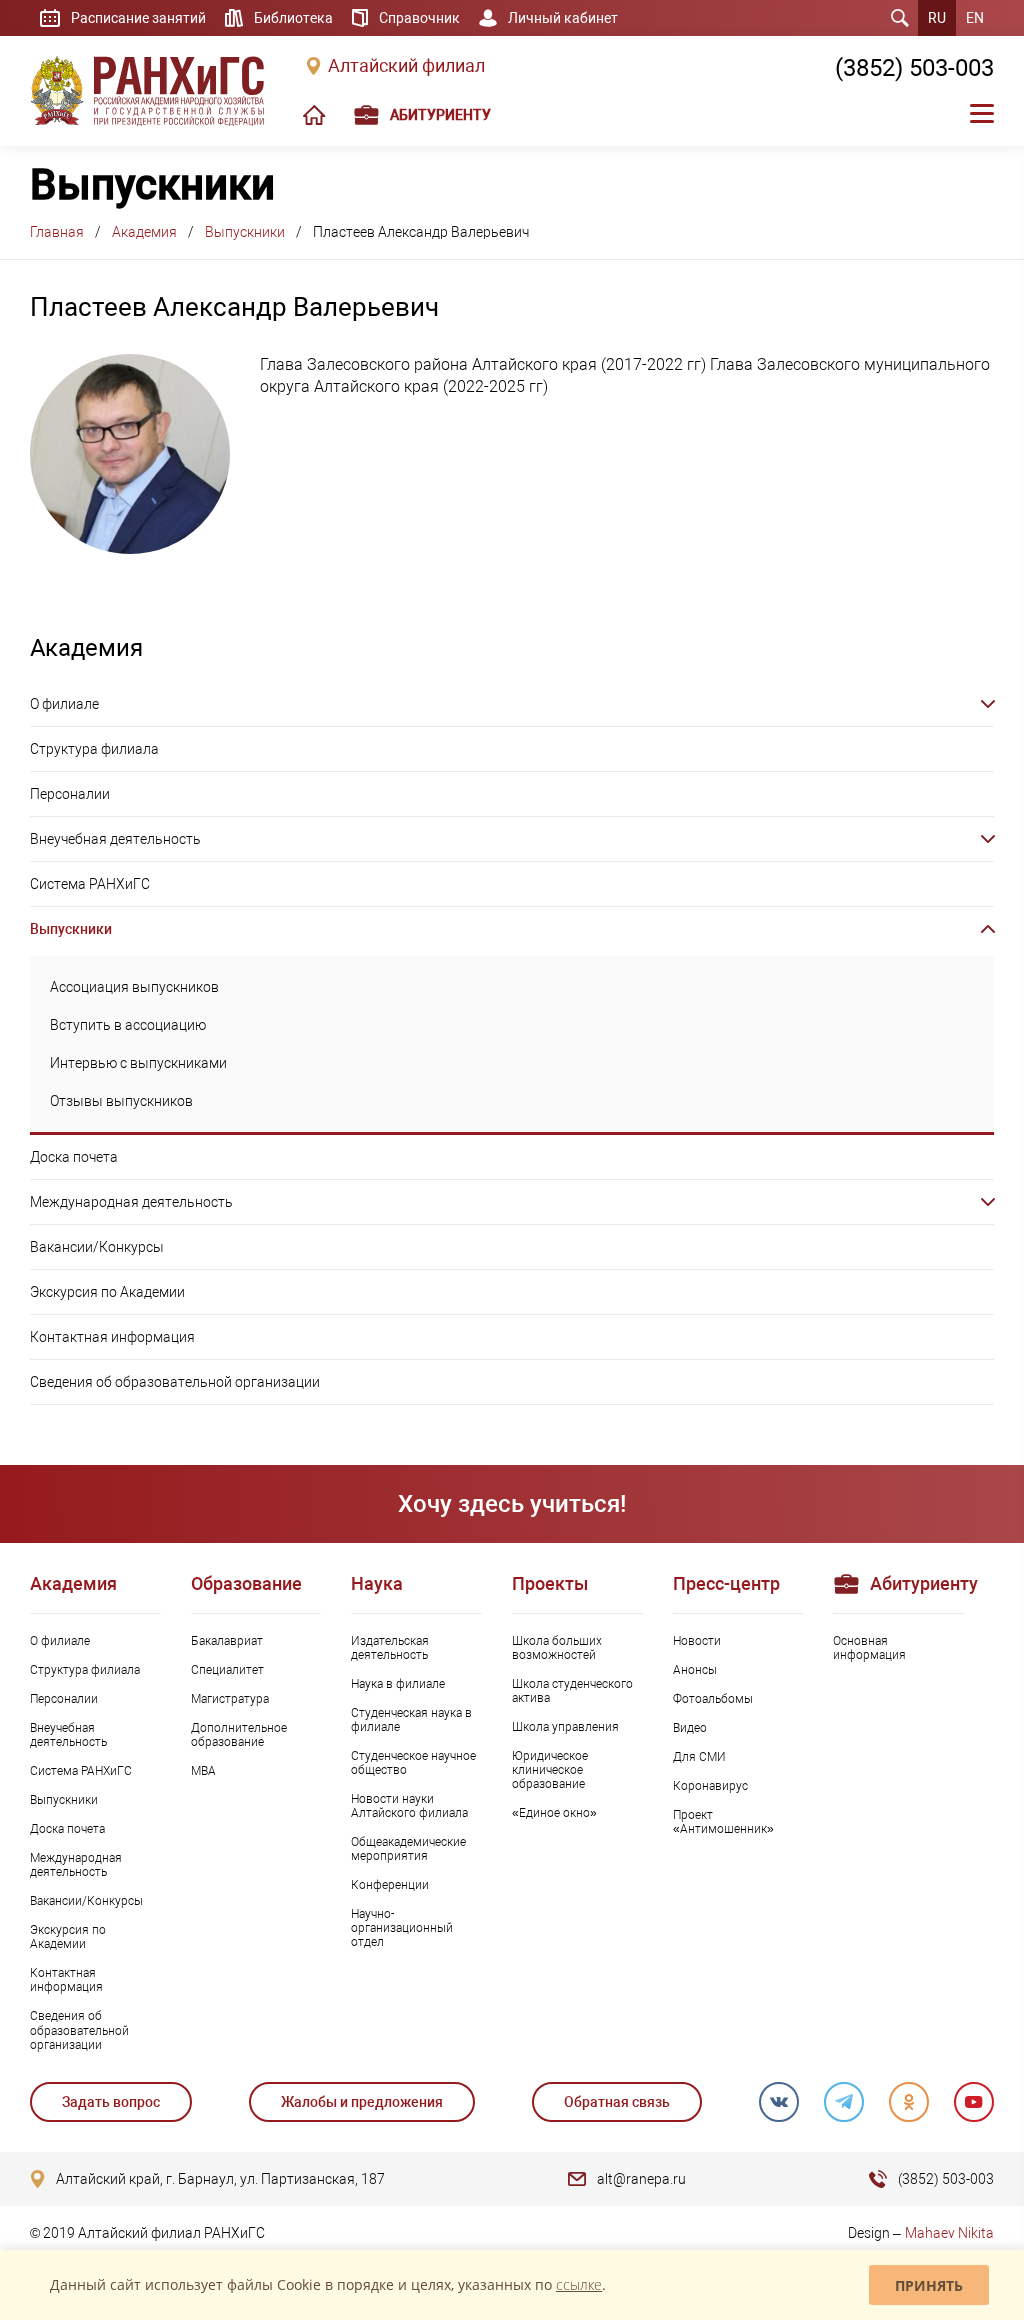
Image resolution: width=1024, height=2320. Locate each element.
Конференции (390, 1885)
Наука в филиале (398, 1684)
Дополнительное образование (239, 1735)
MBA (203, 1771)
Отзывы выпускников (121, 1101)
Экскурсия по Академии (107, 1292)
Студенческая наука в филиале (411, 1720)
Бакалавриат (227, 1641)
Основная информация (869, 1648)
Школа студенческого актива (572, 1691)
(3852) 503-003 (914, 68)
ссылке (579, 2284)
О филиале (64, 704)
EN (975, 18)
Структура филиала (94, 749)
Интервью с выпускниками (138, 1063)
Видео (690, 1728)
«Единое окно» (554, 1813)
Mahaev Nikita (949, 2233)
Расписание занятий (138, 18)
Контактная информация (112, 1337)
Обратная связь (617, 2102)
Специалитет (227, 1670)
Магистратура (230, 1699)
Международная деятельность (131, 1202)
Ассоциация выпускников (134, 987)
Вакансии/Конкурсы (97, 1247)
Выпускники (245, 232)
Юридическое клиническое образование (550, 1770)
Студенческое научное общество (413, 1763)
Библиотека (293, 18)
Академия (144, 232)
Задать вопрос (111, 2102)
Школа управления (565, 1727)
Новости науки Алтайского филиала (409, 1806)
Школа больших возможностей (557, 1648)
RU (937, 18)
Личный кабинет (563, 18)
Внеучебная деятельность (115, 839)
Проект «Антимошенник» (723, 1822)
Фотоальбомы (713, 1699)
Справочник (419, 18)
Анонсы (695, 1670)
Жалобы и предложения (362, 2102)
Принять (929, 2285)
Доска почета (74, 1157)
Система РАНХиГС (90, 884)
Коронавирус (710, 1786)
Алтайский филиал (406, 66)
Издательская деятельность (390, 1648)
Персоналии (70, 794)
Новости (697, 1641)
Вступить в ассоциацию (128, 1025)
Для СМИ (699, 1757)
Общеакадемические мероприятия (408, 1849)
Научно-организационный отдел (402, 1928)
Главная (57, 232)
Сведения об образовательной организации (175, 1382)
